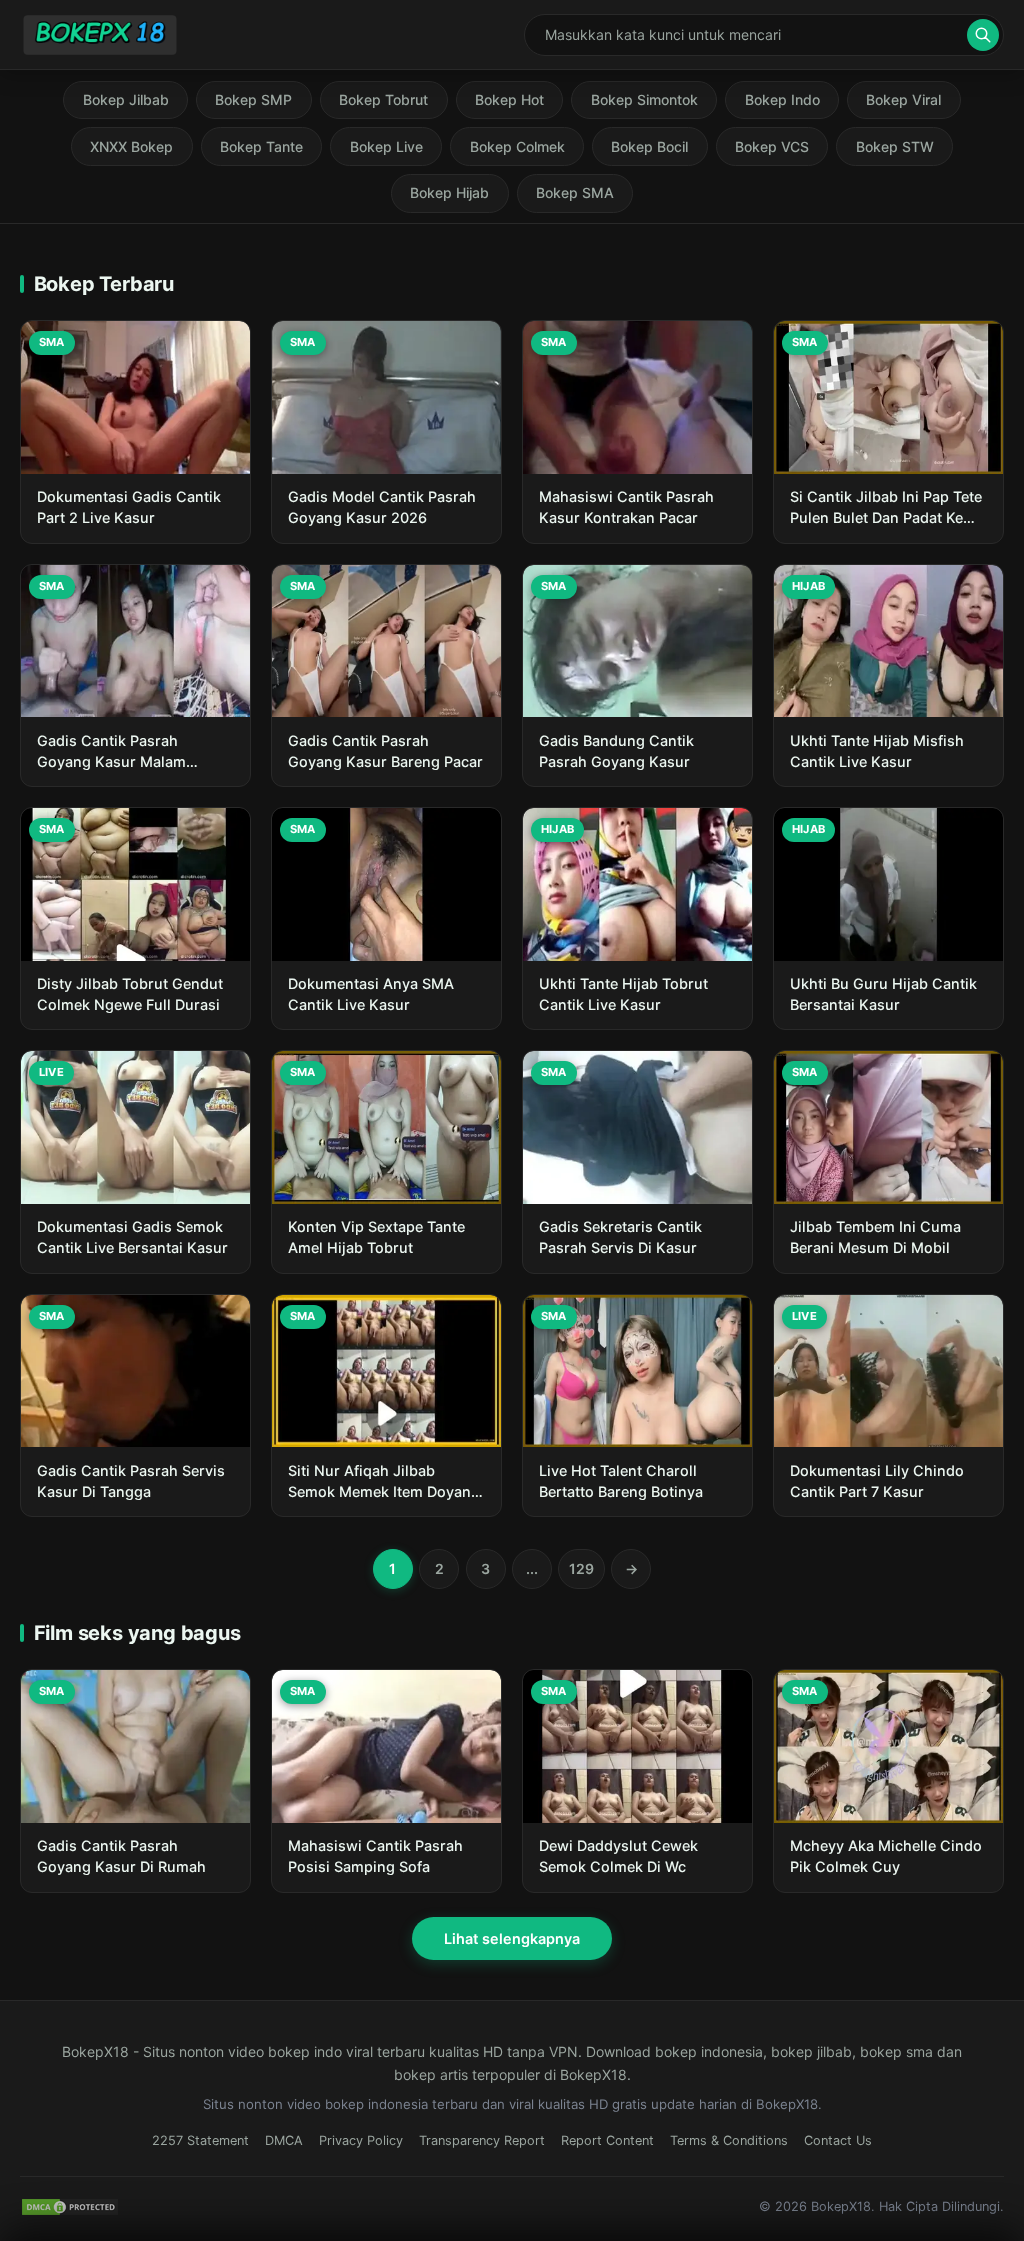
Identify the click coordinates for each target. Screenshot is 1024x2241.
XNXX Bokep (131, 146)
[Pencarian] (983, 35)
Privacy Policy (361, 2140)
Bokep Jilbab (126, 99)
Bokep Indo (782, 99)
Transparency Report (482, 2140)
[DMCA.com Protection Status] (70, 2207)
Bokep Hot (509, 99)
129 (581, 1568)
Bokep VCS (772, 146)
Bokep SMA (575, 192)
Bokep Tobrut (383, 99)
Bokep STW (895, 146)
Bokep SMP (253, 99)
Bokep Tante (261, 146)
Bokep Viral (903, 99)
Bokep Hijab (449, 192)
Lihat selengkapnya (512, 1938)
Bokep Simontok (644, 99)
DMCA (284, 2140)
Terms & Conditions (729, 2140)
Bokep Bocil (649, 146)
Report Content (607, 2140)
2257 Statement (200, 2140)
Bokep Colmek (517, 146)
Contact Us (838, 2140)
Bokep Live (386, 146)
